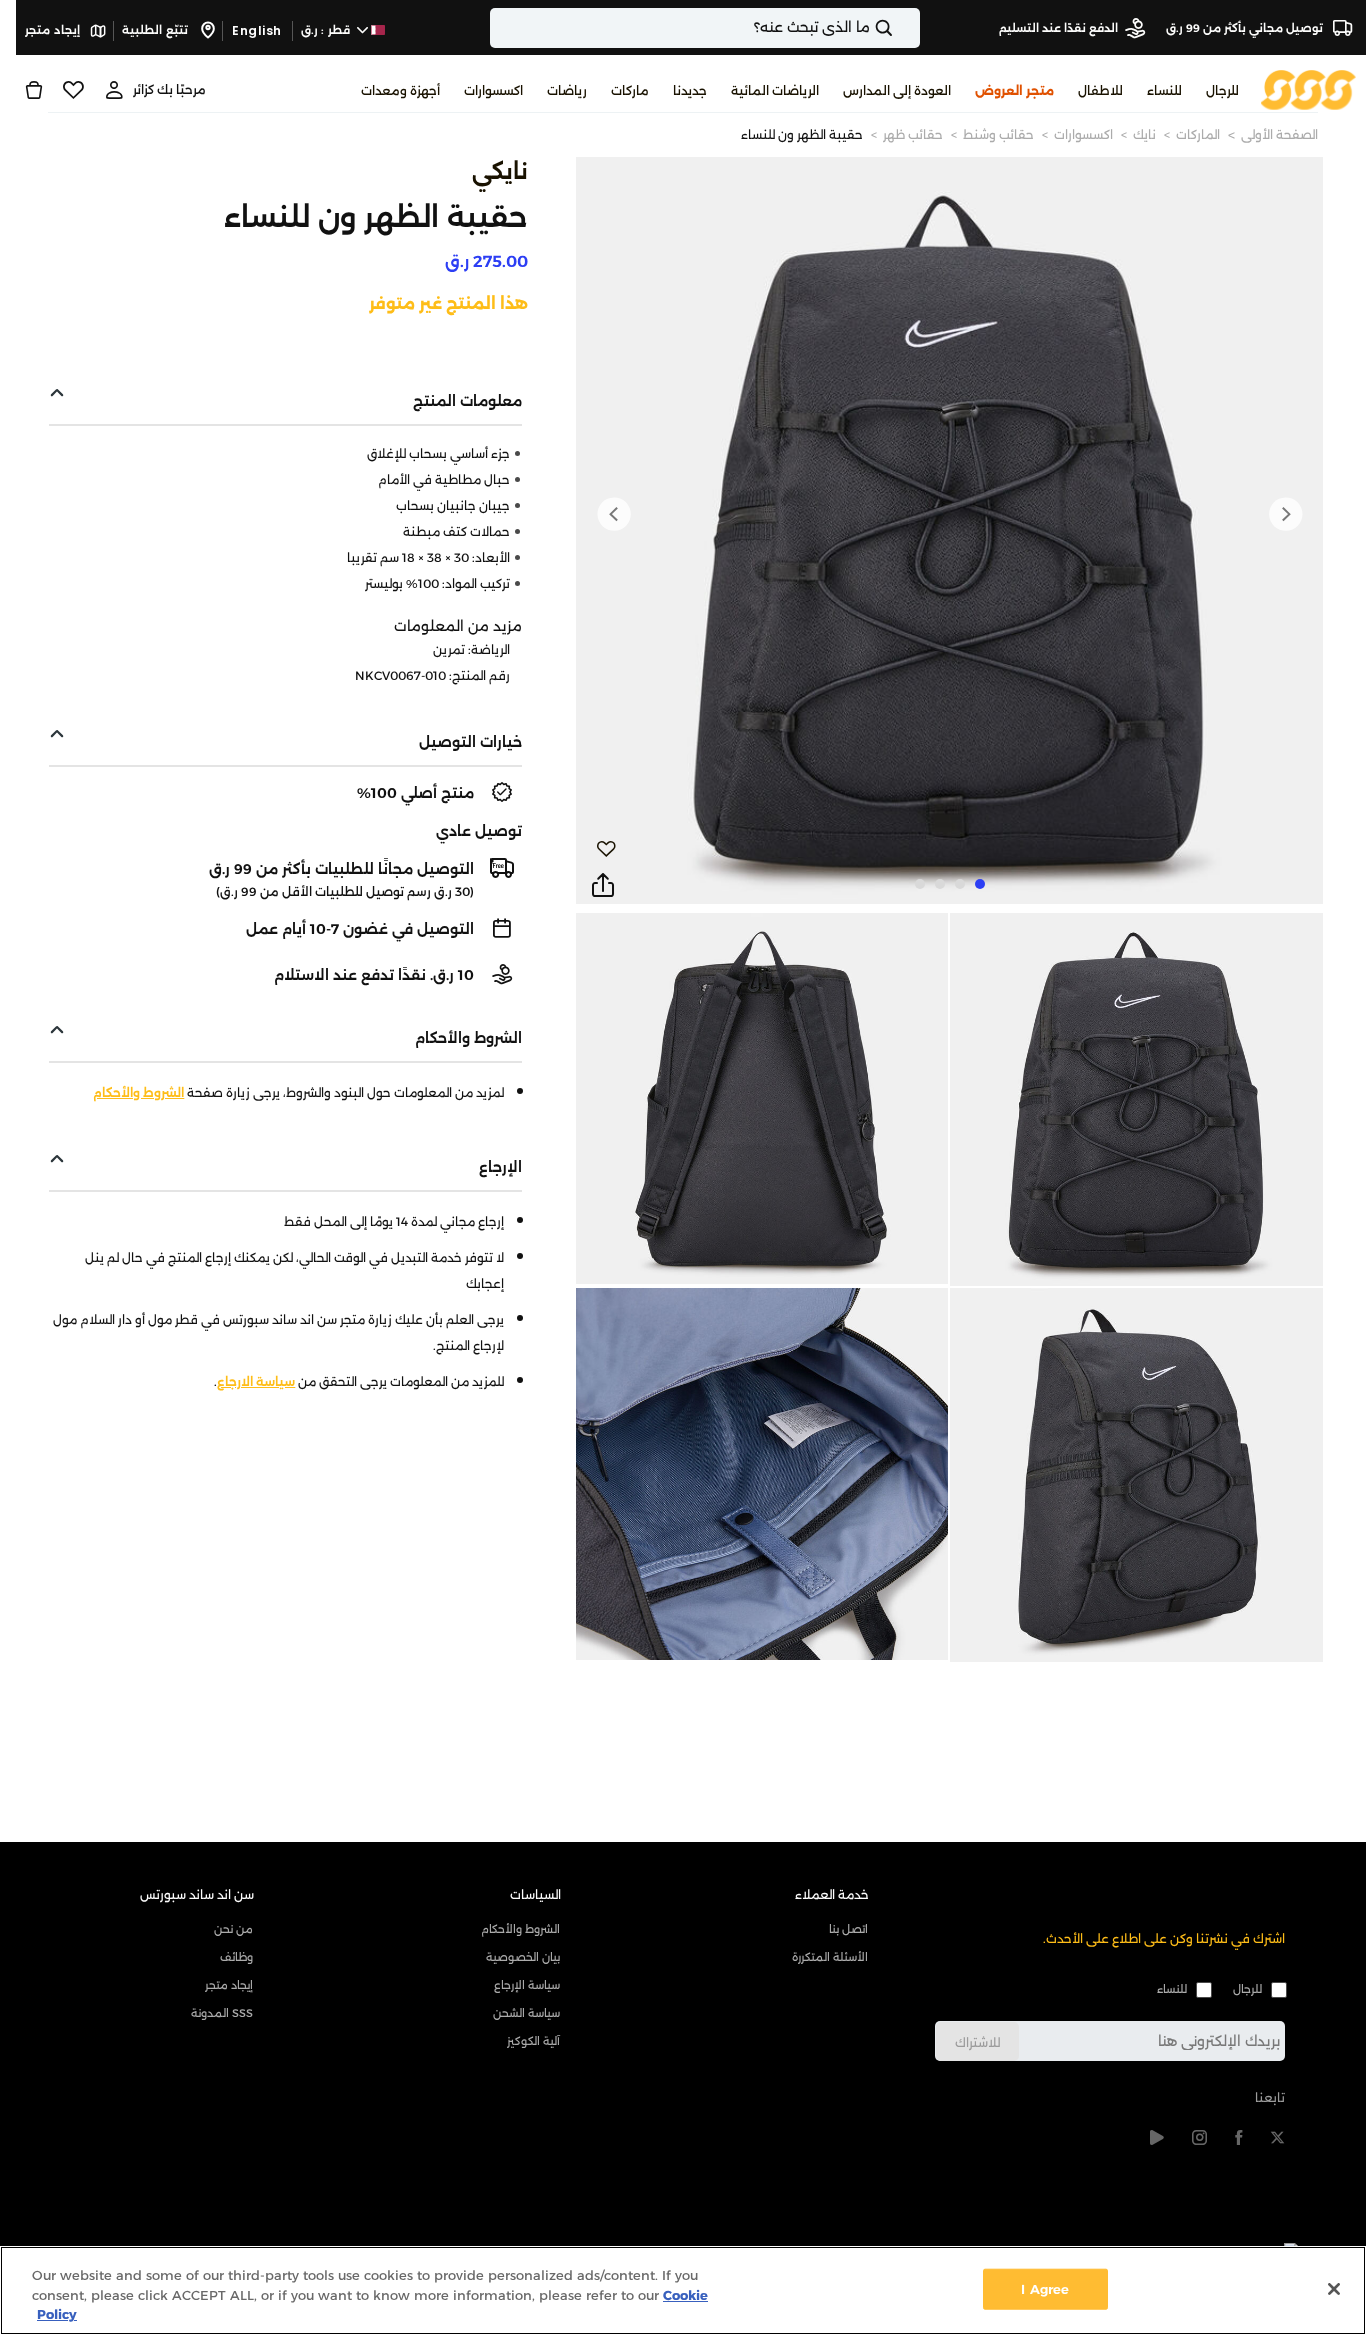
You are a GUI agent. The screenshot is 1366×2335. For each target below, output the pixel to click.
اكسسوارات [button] (493, 90)
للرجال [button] (1222, 90)
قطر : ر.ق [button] (327, 30)
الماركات (1198, 134)
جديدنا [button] (690, 90)
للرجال (1247, 1989)
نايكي (500, 171)
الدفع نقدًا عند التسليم (1058, 28)
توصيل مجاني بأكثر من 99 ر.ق (1246, 28)
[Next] (614, 514)
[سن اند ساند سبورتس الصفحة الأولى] (1308, 88)
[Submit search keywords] (901, 28)
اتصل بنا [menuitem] (848, 1929)
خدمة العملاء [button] (832, 1894)
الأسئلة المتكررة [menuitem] (829, 1957)
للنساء (1172, 1989)
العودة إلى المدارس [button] (897, 90)
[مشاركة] (603, 886)
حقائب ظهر (913, 134)
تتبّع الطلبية (156, 30)
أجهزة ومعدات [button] (400, 90)
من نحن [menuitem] (233, 1929)
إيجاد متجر (54, 30)
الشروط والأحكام (138, 1092)
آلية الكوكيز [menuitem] (533, 2041)
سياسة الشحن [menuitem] (526, 2013)
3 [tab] (940, 884)
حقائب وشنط (998, 134)
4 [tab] (920, 884)
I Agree (1045, 2288)
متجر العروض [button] (1014, 90)
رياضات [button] (567, 90)
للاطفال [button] (1100, 90)
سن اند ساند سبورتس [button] (197, 1894)
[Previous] (1285, 514)
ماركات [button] (630, 90)
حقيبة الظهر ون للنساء (802, 134)
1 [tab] (980, 884)
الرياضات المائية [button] (775, 90)
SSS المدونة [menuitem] (222, 2013)
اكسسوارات (1083, 134)
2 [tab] (960, 884)
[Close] (1334, 2289)
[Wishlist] (73, 90)
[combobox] (705, 28)
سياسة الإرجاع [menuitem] (527, 1985)
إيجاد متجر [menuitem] (229, 1985)
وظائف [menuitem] (236, 1957)
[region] (683, 2290)
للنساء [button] (1164, 90)
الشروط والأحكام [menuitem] (520, 1929)
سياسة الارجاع (256, 1381)
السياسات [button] (535, 1894)
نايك (1144, 134)
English (257, 30)
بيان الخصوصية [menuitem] (523, 1957)
